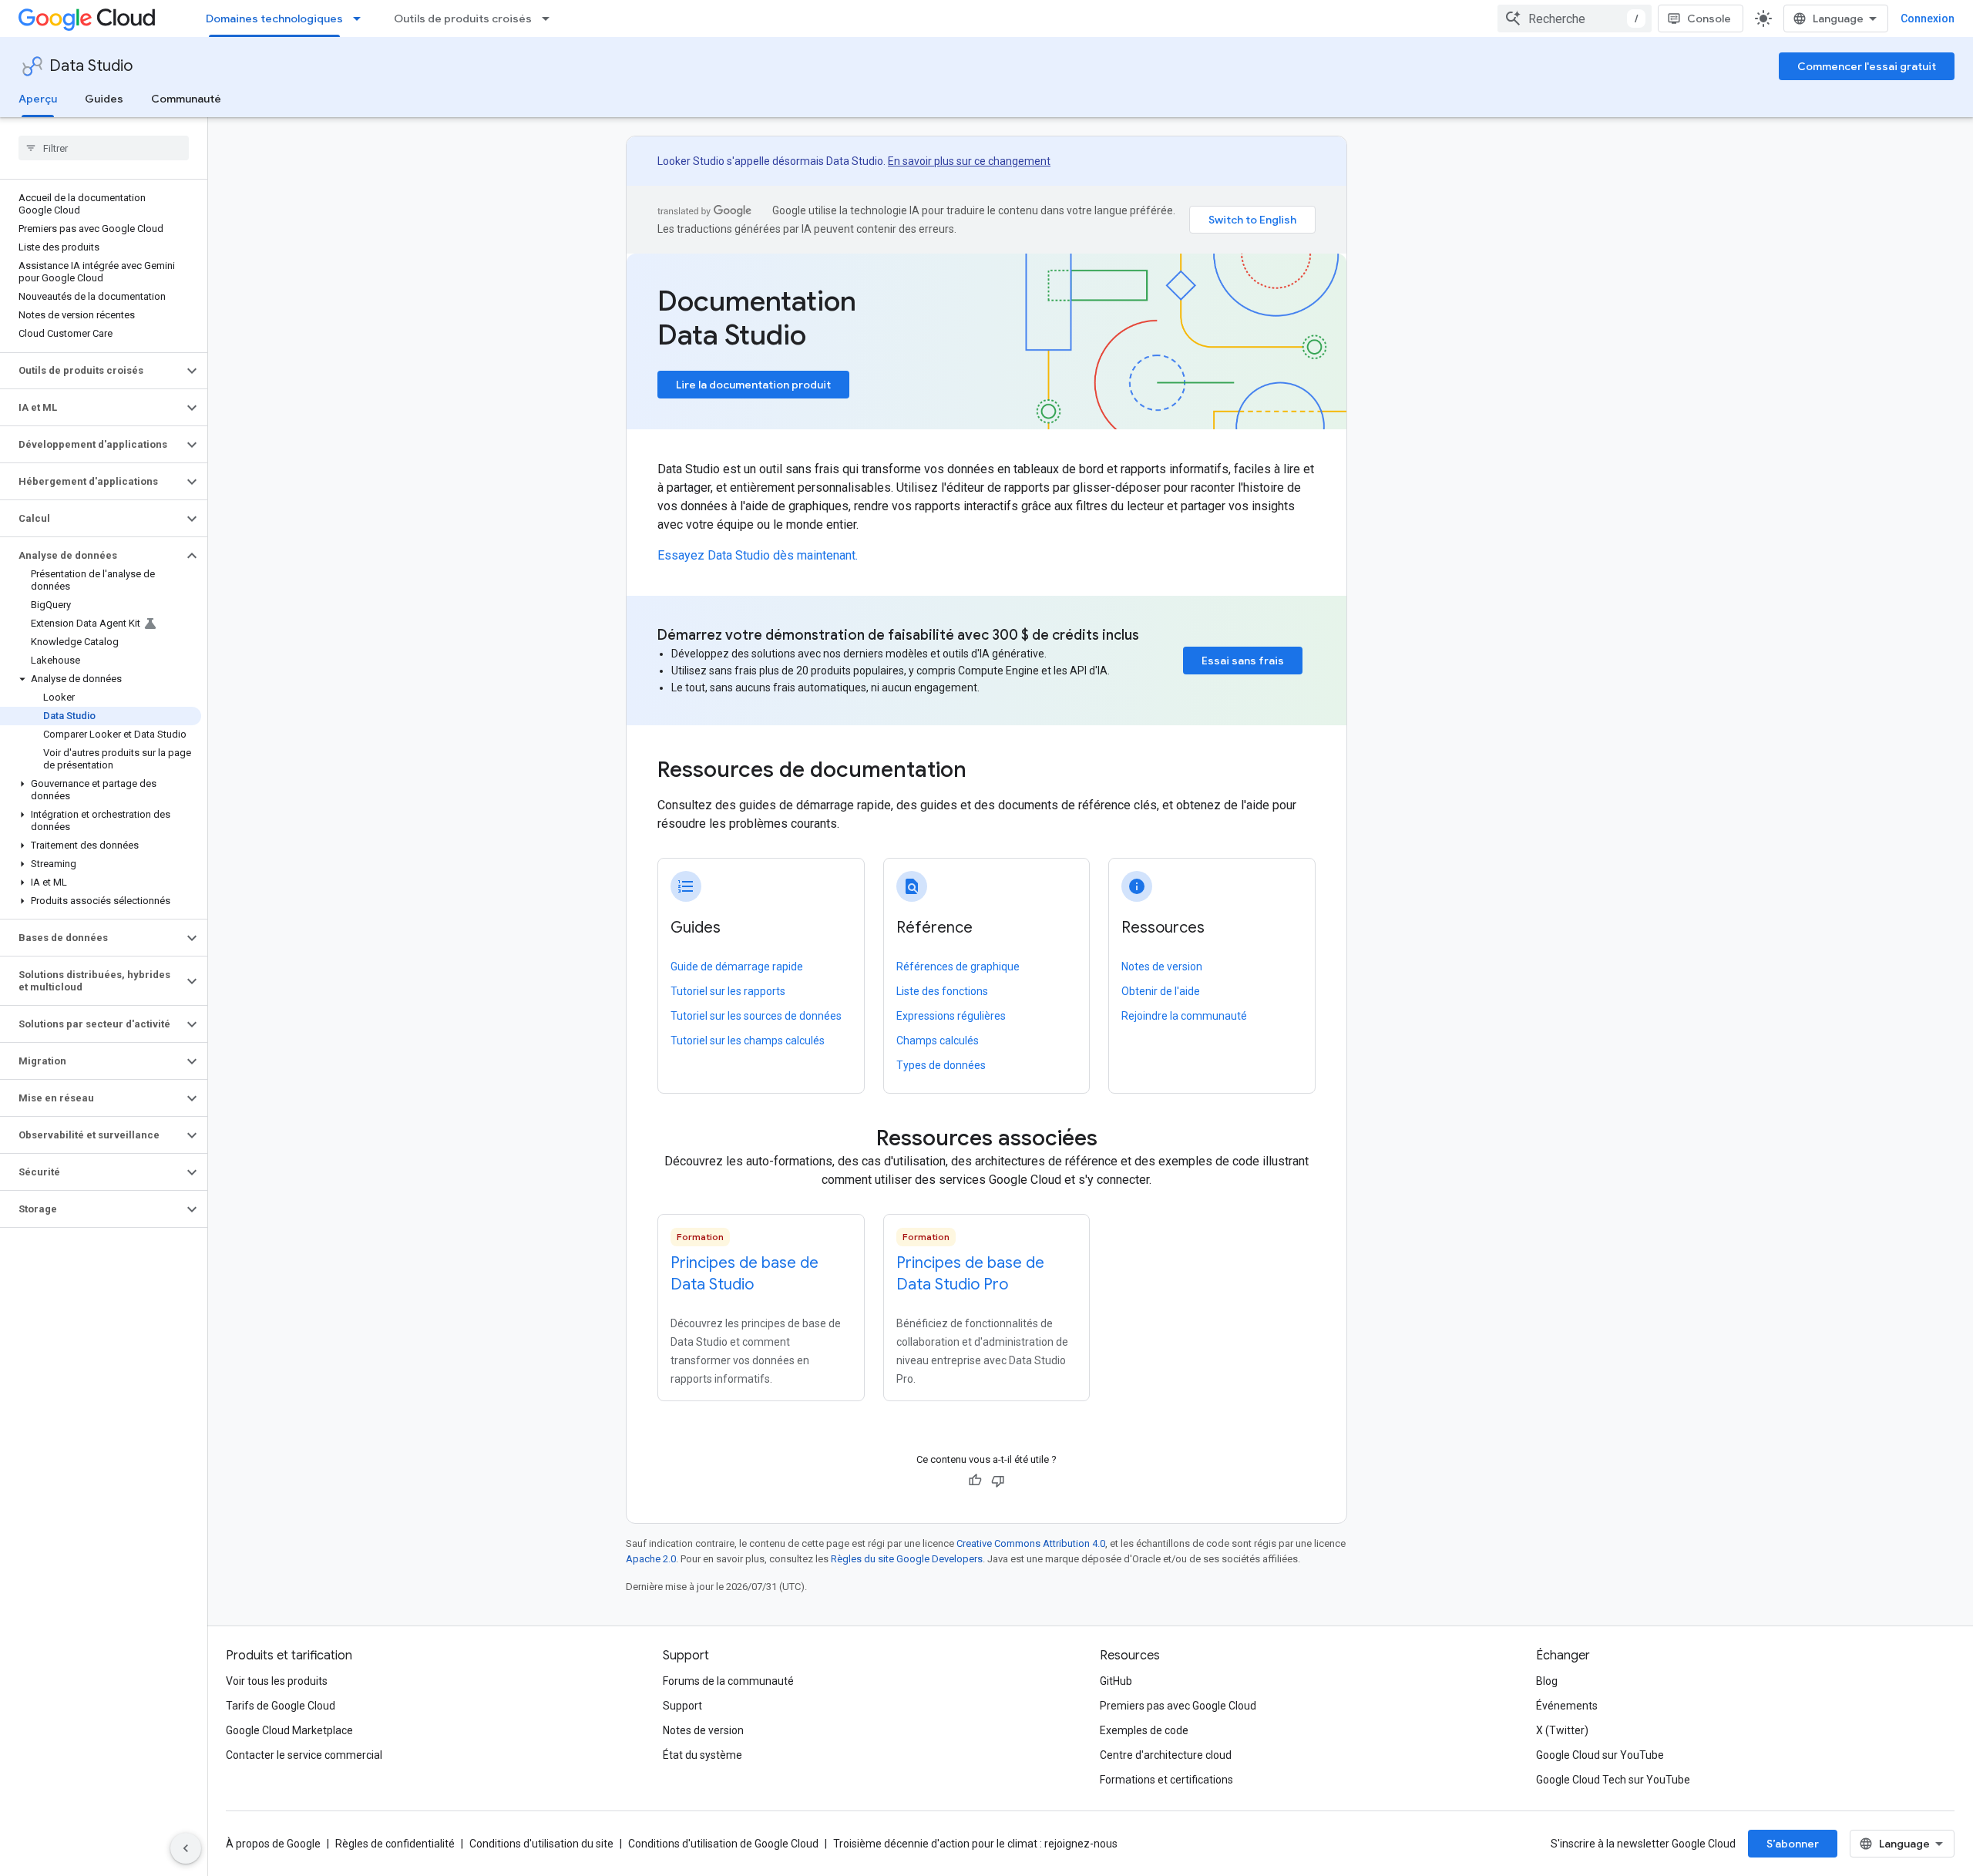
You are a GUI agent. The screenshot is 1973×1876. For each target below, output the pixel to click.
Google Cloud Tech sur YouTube (1613, 1780)
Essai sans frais (1243, 661)
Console (1709, 18)
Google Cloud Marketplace (289, 1730)
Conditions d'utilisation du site (541, 1844)
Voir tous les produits (277, 1681)
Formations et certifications (1166, 1780)
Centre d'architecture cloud (1166, 1755)
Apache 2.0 (651, 1559)
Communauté (186, 99)
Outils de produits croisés (463, 18)
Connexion (1928, 18)
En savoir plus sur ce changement (969, 161)
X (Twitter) (1562, 1730)
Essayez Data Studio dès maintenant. (758, 555)
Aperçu (38, 99)
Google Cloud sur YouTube (1600, 1755)
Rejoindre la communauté (1184, 1016)
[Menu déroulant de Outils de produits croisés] (550, 18)
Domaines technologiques (274, 18)
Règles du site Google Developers (907, 1559)
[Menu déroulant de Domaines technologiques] (361, 18)
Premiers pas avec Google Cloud (1178, 1706)
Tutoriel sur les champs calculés (748, 1041)
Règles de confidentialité (395, 1844)
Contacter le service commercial (304, 1755)
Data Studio (91, 66)
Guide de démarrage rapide (737, 967)
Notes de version (1162, 967)
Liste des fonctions (942, 991)
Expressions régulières (951, 1016)
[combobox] (1575, 18)
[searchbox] (104, 148)
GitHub (1116, 1681)
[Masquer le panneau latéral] (186, 1848)
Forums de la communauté (728, 1681)
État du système (702, 1755)
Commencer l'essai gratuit (1867, 66)
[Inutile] (998, 1481)
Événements (1567, 1706)
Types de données (941, 1065)
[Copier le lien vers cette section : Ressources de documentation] (987, 772)
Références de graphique (958, 967)
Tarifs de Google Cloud (281, 1706)
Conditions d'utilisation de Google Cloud (723, 1844)
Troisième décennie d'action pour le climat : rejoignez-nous (975, 1844)
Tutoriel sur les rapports (728, 991)
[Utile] (975, 1481)
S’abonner (1793, 1844)
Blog (1547, 1681)
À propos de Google (273, 1844)
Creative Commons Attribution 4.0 (1031, 1543)
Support (682, 1706)
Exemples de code (1144, 1730)
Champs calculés (938, 1041)
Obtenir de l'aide (1161, 991)
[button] (91, 371)
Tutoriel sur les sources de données (756, 1016)
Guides (104, 99)
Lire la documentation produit (753, 385)
